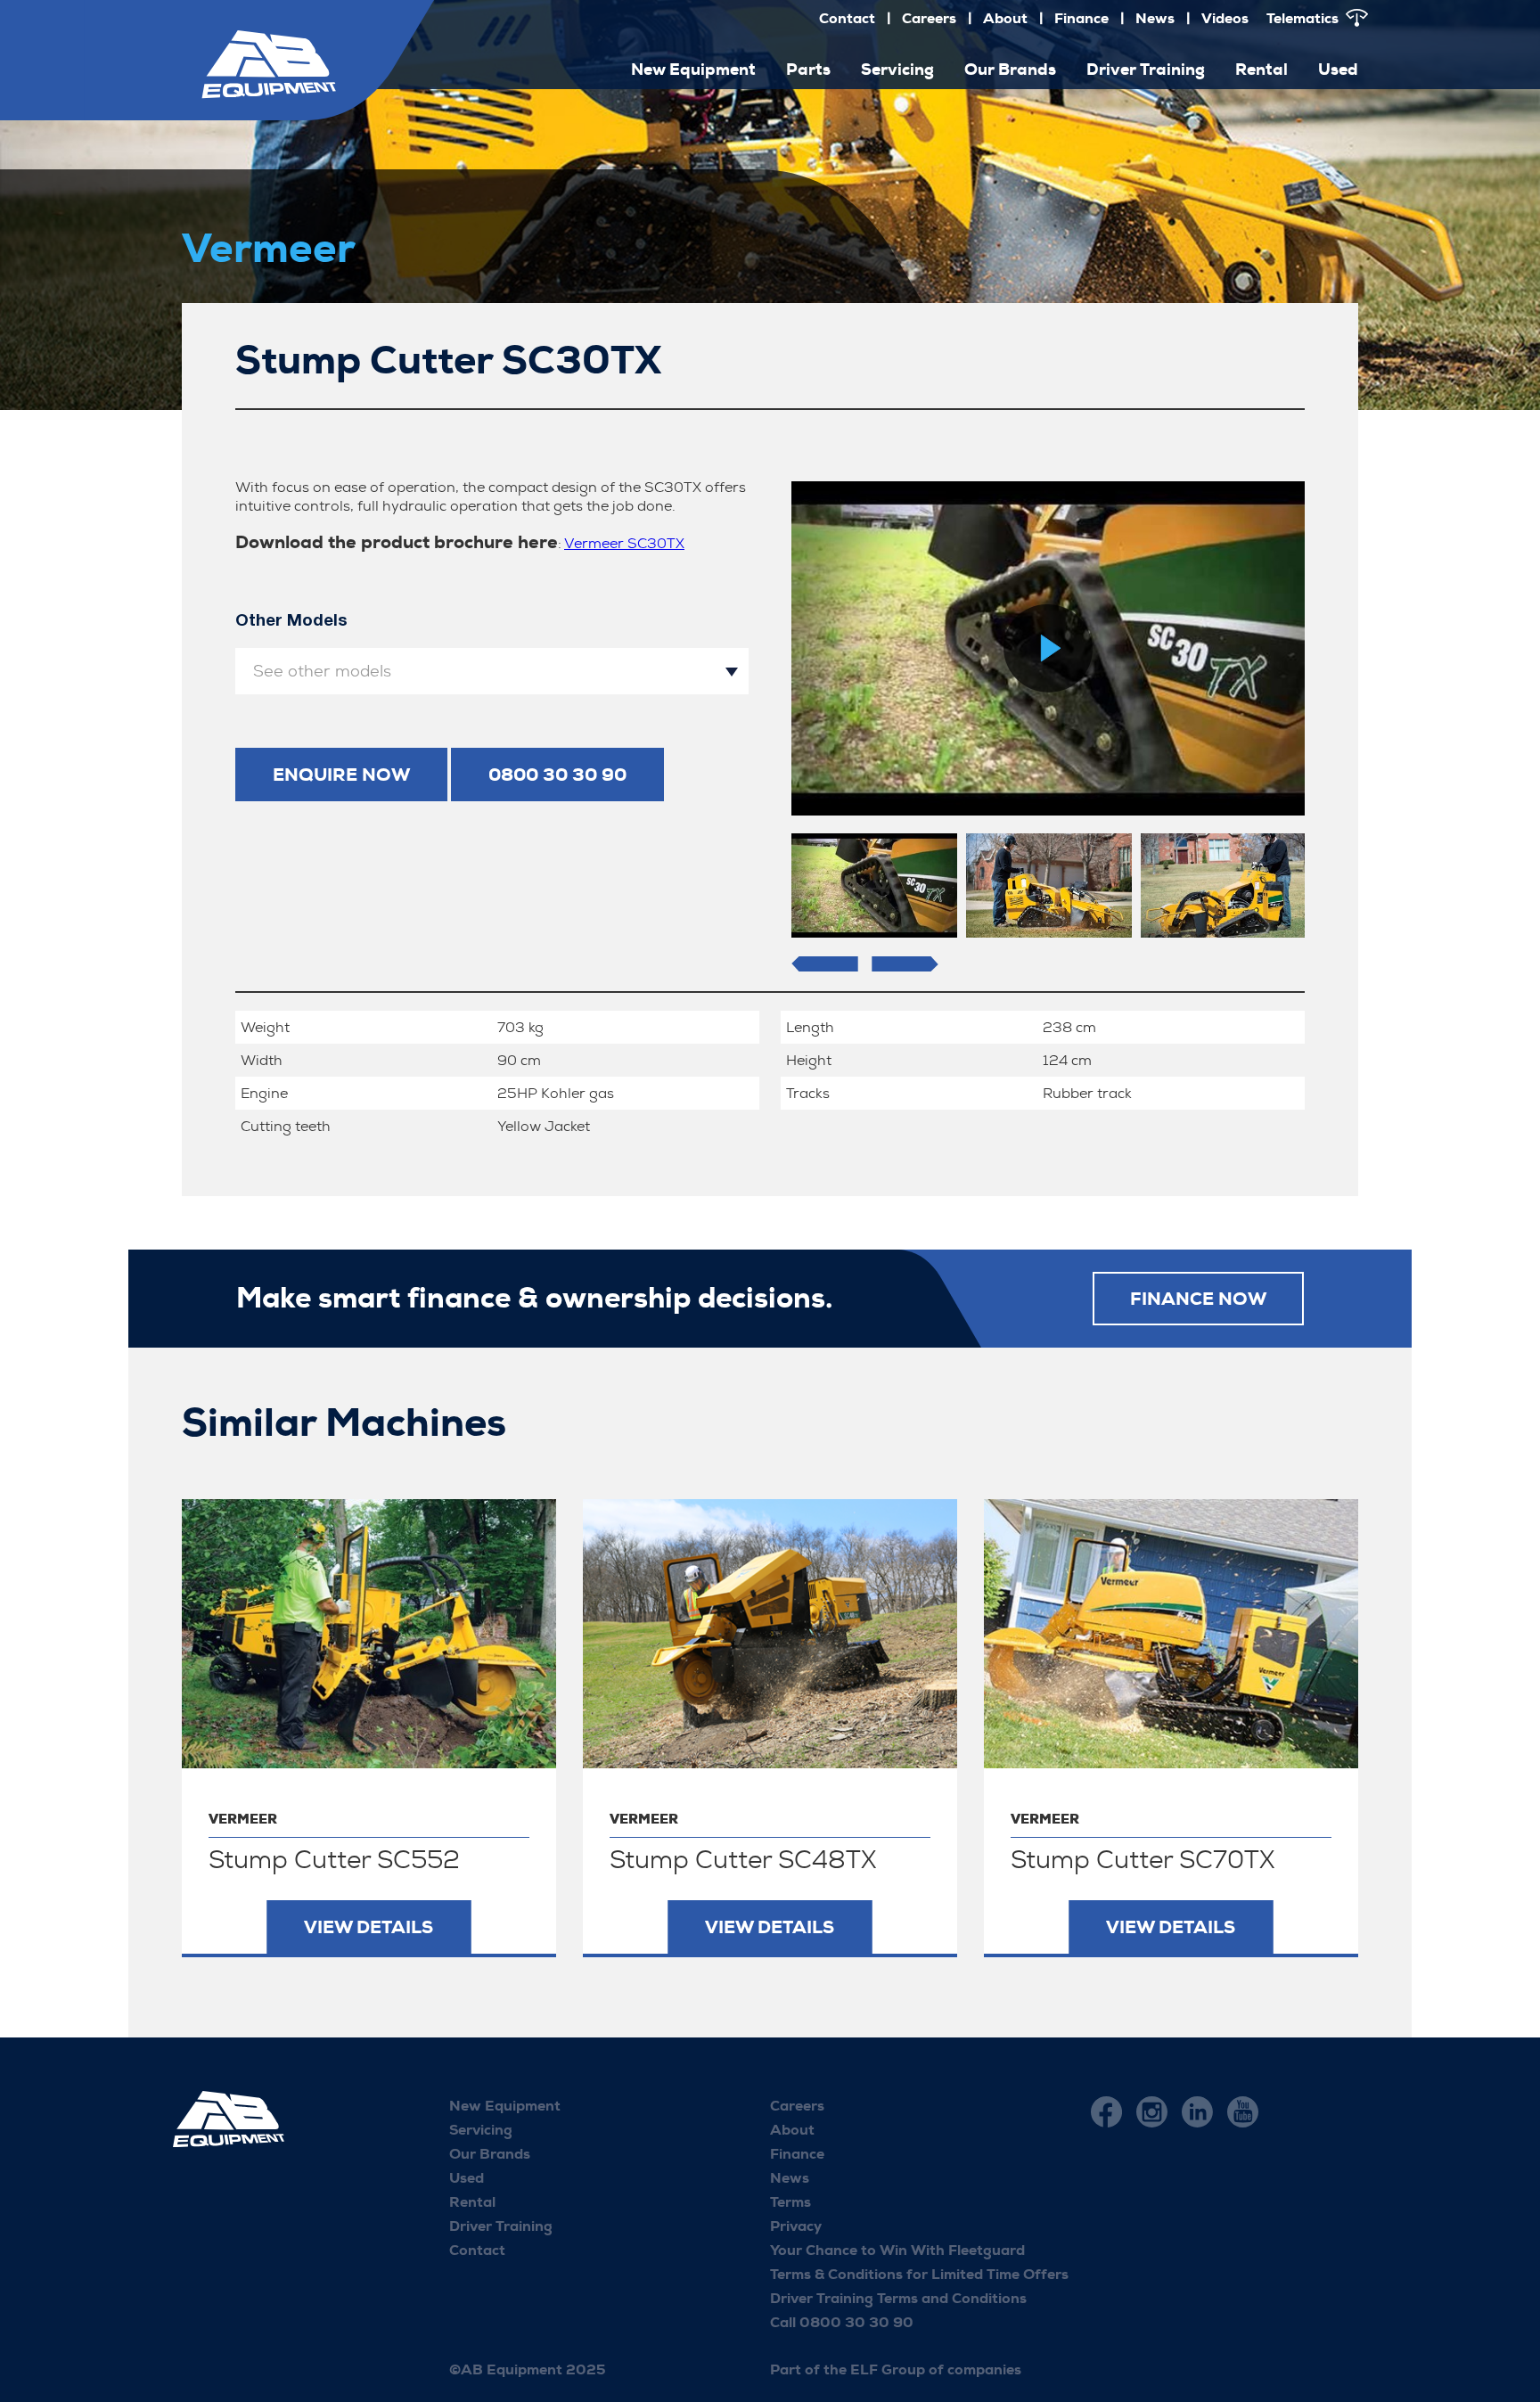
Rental (1261, 70)
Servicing (897, 70)
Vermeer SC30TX (624, 543)
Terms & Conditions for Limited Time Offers (919, 2274)
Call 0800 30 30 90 (842, 2322)
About (1005, 18)
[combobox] (492, 671)
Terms (790, 2202)
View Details (369, 1927)
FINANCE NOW (1198, 1299)
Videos (1225, 18)
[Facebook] (1106, 2112)
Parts (808, 70)
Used (1338, 70)
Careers (929, 18)
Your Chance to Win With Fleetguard (897, 2250)
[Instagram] (1152, 2112)
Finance (1081, 18)
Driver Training (1146, 70)
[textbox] (492, 671)
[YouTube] (1243, 2112)
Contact (847, 18)
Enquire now (341, 775)
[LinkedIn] (1197, 2112)
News (1155, 18)
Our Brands (1010, 70)
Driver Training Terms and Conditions (898, 2298)
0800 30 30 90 (557, 775)
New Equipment (505, 2106)
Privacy (796, 2226)
